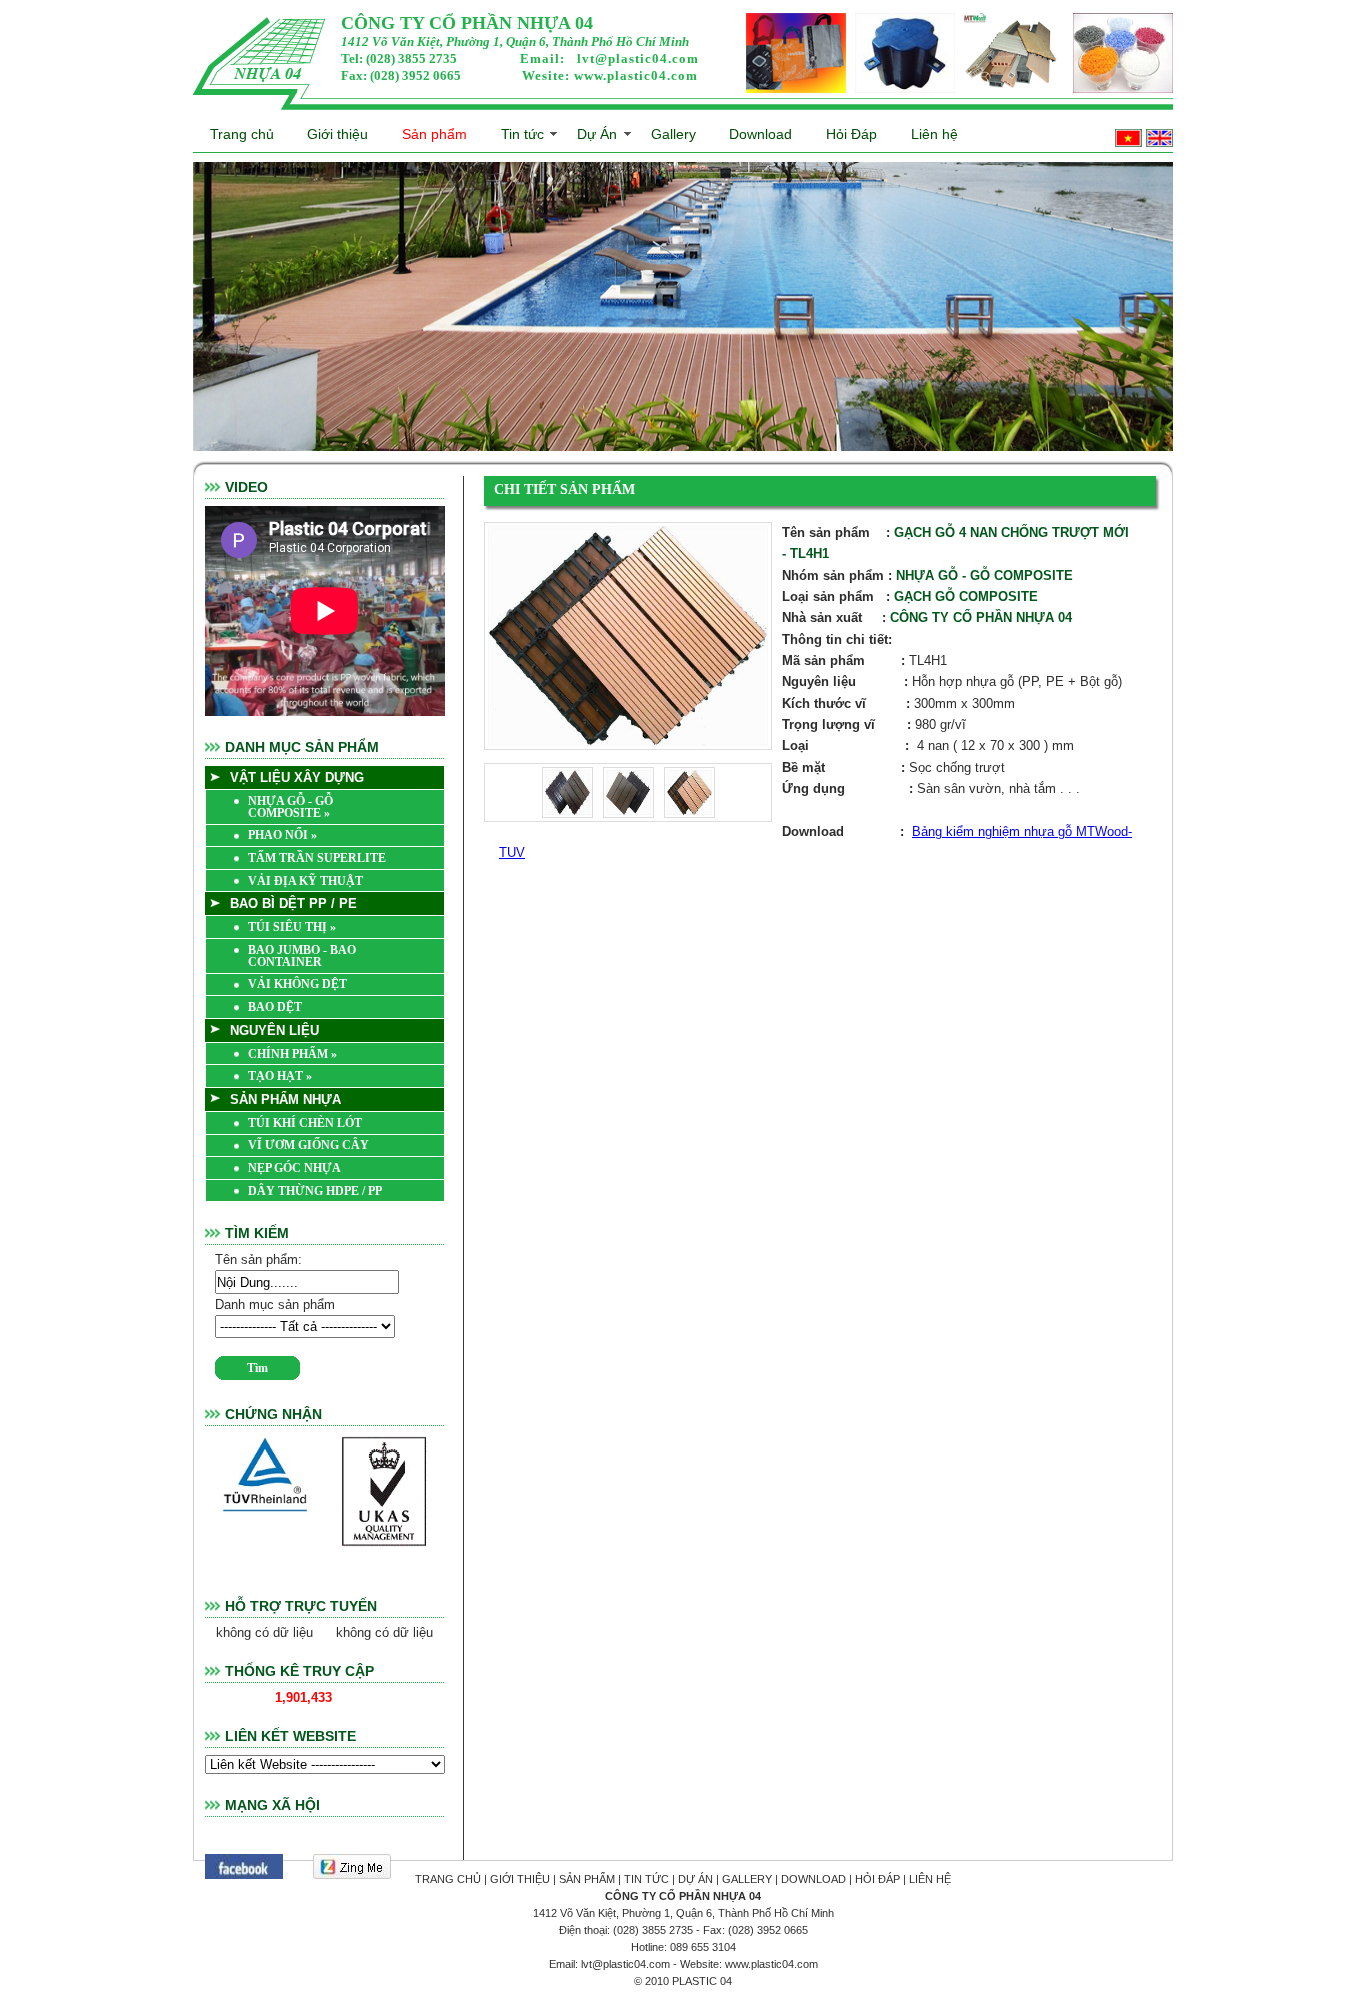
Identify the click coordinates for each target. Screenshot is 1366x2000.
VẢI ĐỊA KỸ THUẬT (305, 881)
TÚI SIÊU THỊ (292, 927)
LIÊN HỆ (930, 1879)
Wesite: (610, 75)
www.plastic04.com (636, 75)
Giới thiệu (337, 134)
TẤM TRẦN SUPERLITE (317, 858)
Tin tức (522, 134)
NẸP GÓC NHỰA (294, 1168)
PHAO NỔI (282, 835)
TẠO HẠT (280, 1076)
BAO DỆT (275, 1007)
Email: (609, 58)
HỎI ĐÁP (877, 1879)
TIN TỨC (646, 1879)
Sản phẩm (434, 134)
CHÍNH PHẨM (292, 1054)
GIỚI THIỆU (520, 1879)
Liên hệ (934, 134)
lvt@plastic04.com (638, 58)
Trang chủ (242, 134)
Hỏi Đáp (851, 134)
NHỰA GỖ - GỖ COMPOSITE (290, 807)
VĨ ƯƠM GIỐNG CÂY (308, 1145)
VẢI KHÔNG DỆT (297, 984)
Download (760, 134)
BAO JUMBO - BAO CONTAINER (302, 956)
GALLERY (747, 1879)
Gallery (673, 134)
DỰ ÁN (695, 1879)
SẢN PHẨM (587, 1879)
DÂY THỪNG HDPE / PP (315, 1191)
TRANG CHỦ (448, 1879)
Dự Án (597, 134)
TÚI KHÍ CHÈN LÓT (305, 1123)
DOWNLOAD (813, 1879)
